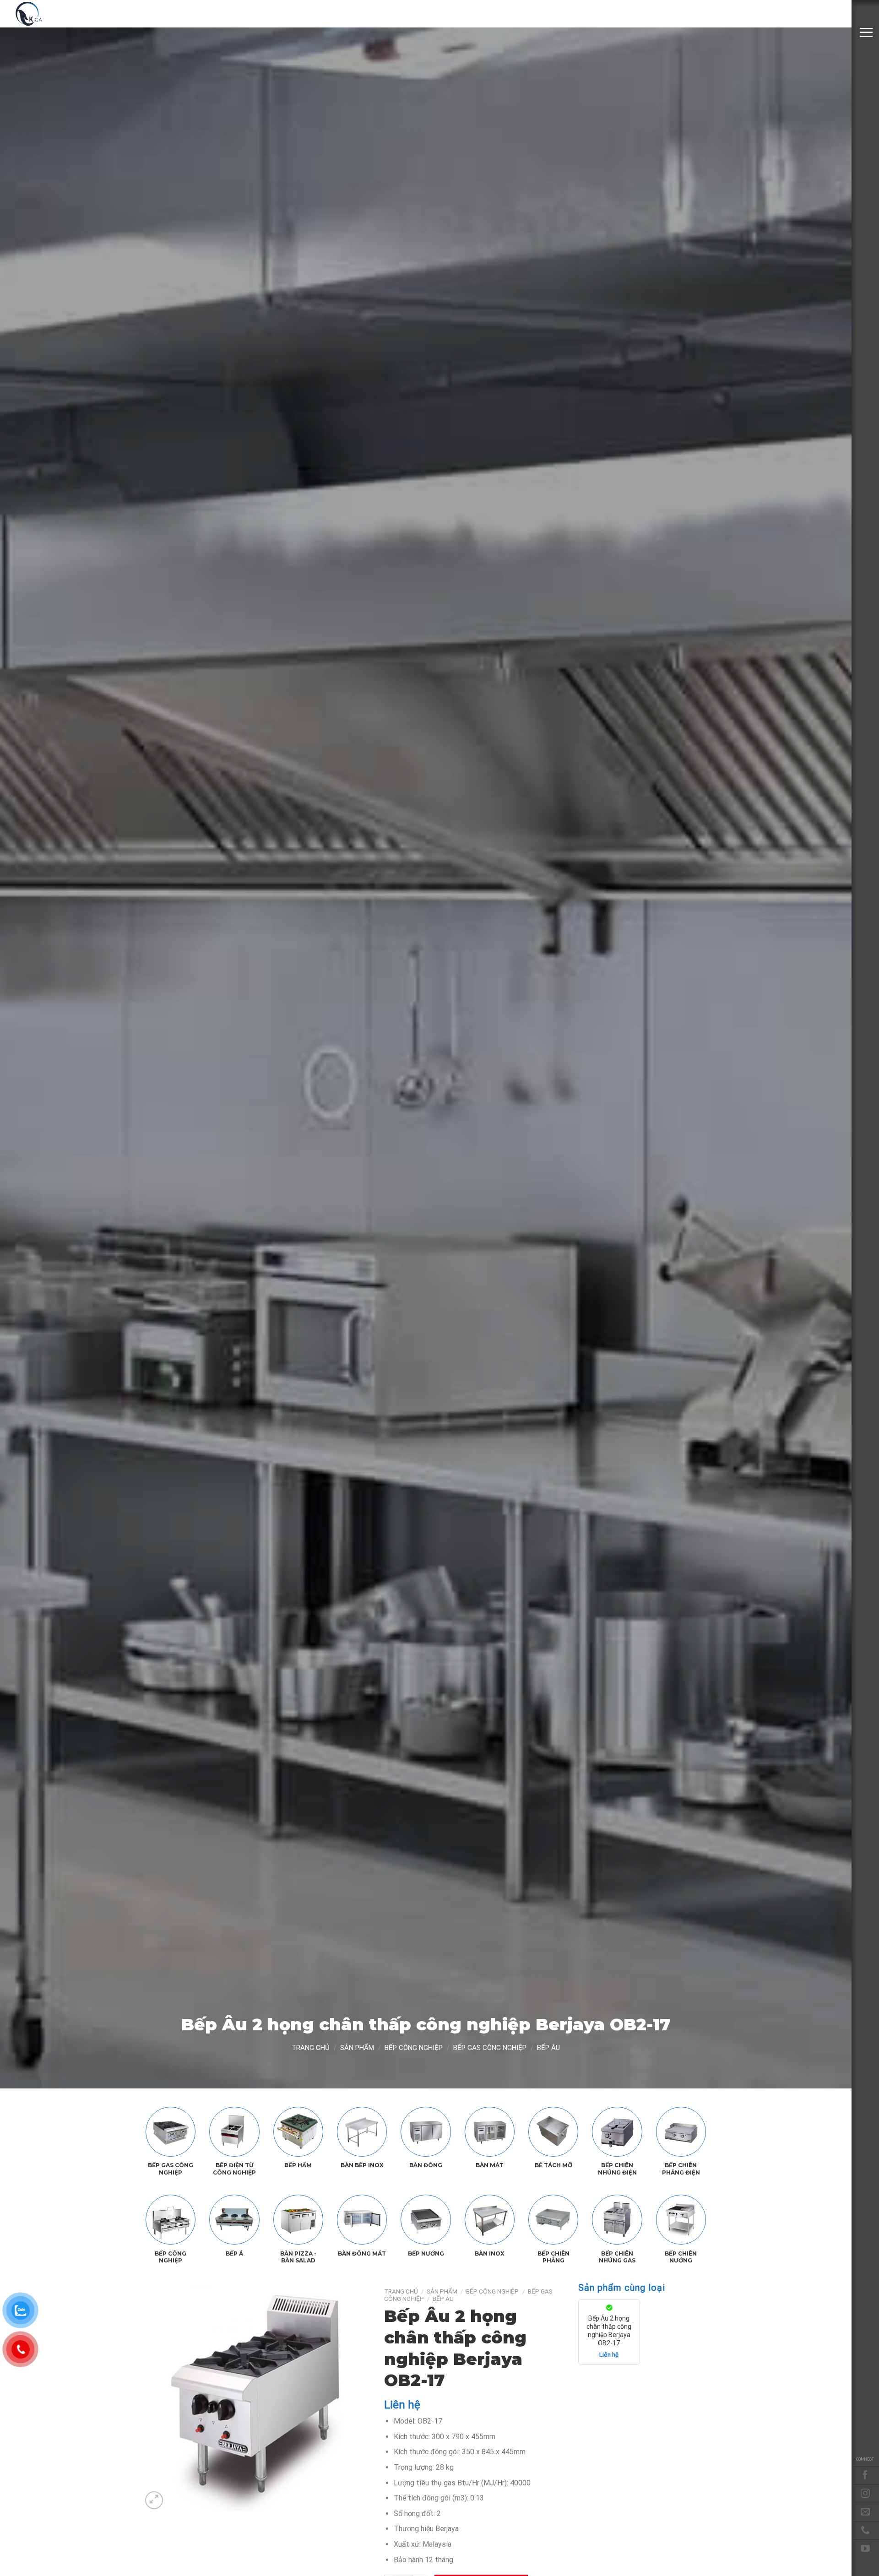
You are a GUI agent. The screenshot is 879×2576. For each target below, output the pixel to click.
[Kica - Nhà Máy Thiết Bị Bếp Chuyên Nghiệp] (60, 14)
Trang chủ (311, 2048)
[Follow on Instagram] (865, 2494)
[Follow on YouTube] (865, 2549)
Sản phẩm (357, 2048)
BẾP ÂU (548, 2048)
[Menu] (866, 32)
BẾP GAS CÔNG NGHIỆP (490, 2048)
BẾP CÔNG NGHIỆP (414, 2048)
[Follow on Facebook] (865, 2475)
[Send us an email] (865, 2512)
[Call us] (865, 2530)
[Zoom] (154, 2500)
